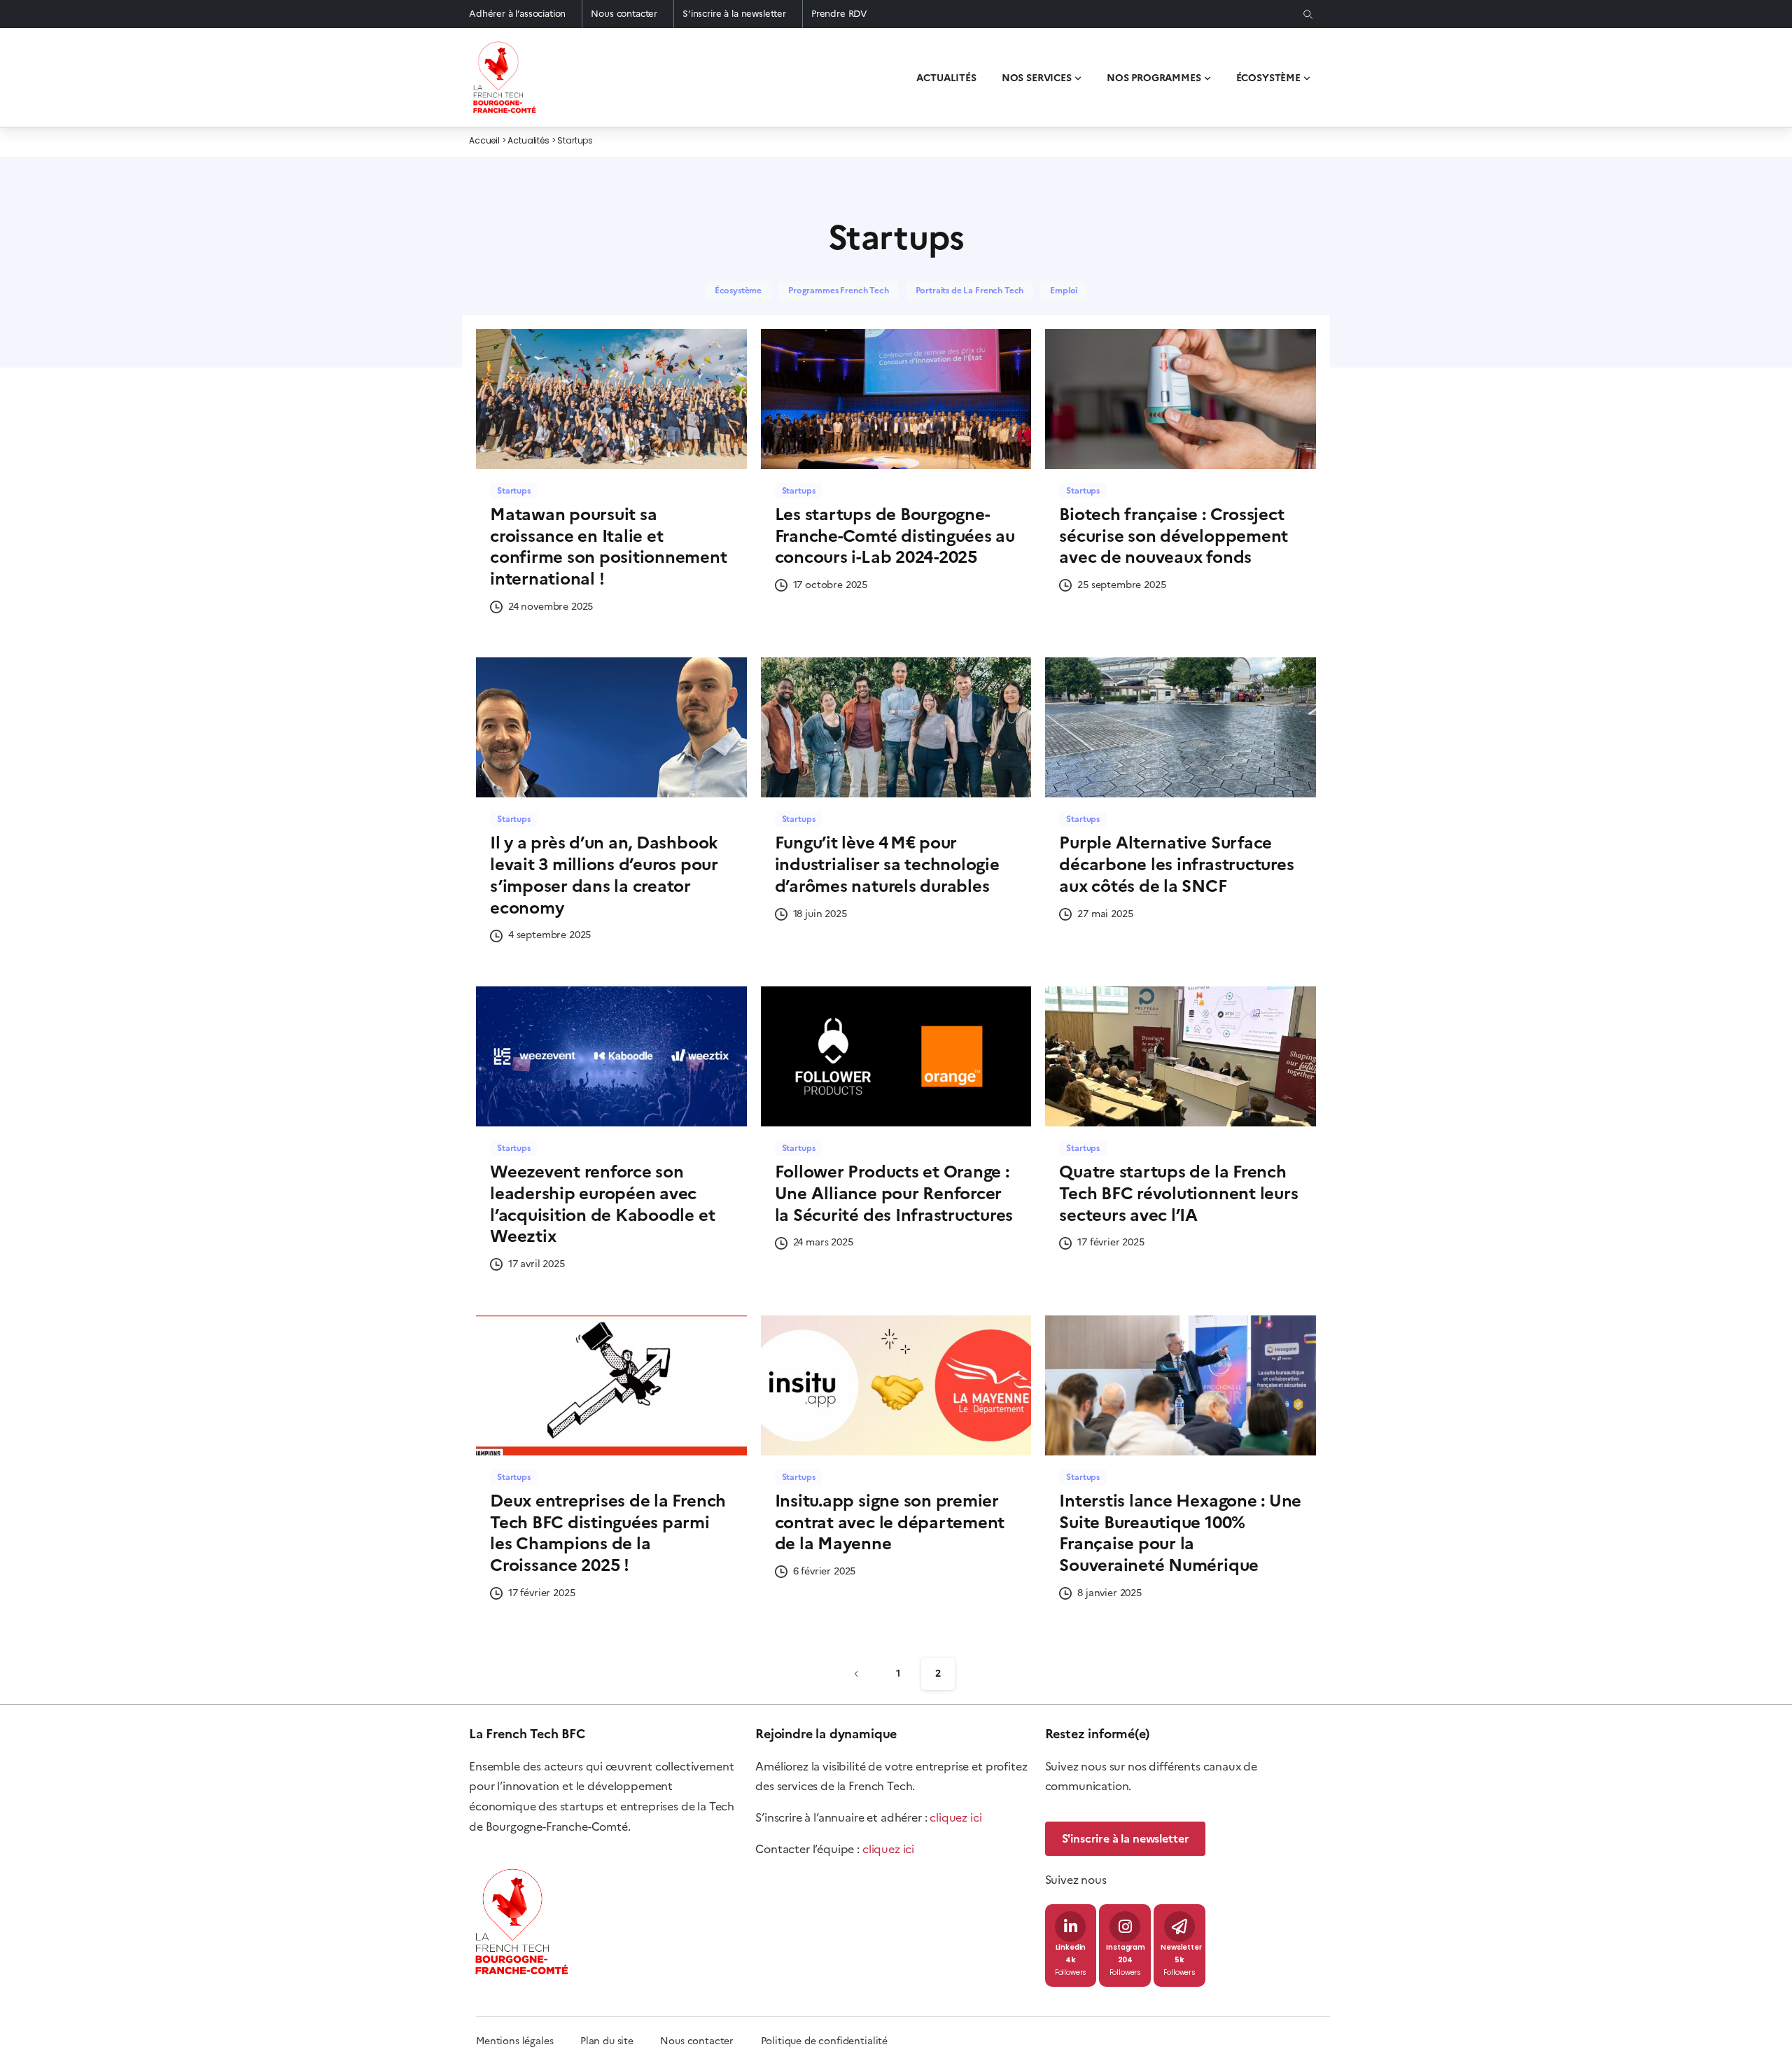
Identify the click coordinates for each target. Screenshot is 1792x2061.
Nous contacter (624, 14)
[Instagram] (1125, 1927)
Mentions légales (514, 2041)
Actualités (528, 141)
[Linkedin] (1070, 1927)
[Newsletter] (1179, 1927)
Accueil (484, 141)
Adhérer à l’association (517, 14)
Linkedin (1071, 1948)
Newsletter (1181, 1948)
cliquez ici (955, 1817)
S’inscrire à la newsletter (734, 14)
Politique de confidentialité (825, 2041)
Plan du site (620, 2041)
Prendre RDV (839, 14)
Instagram (1126, 1948)
